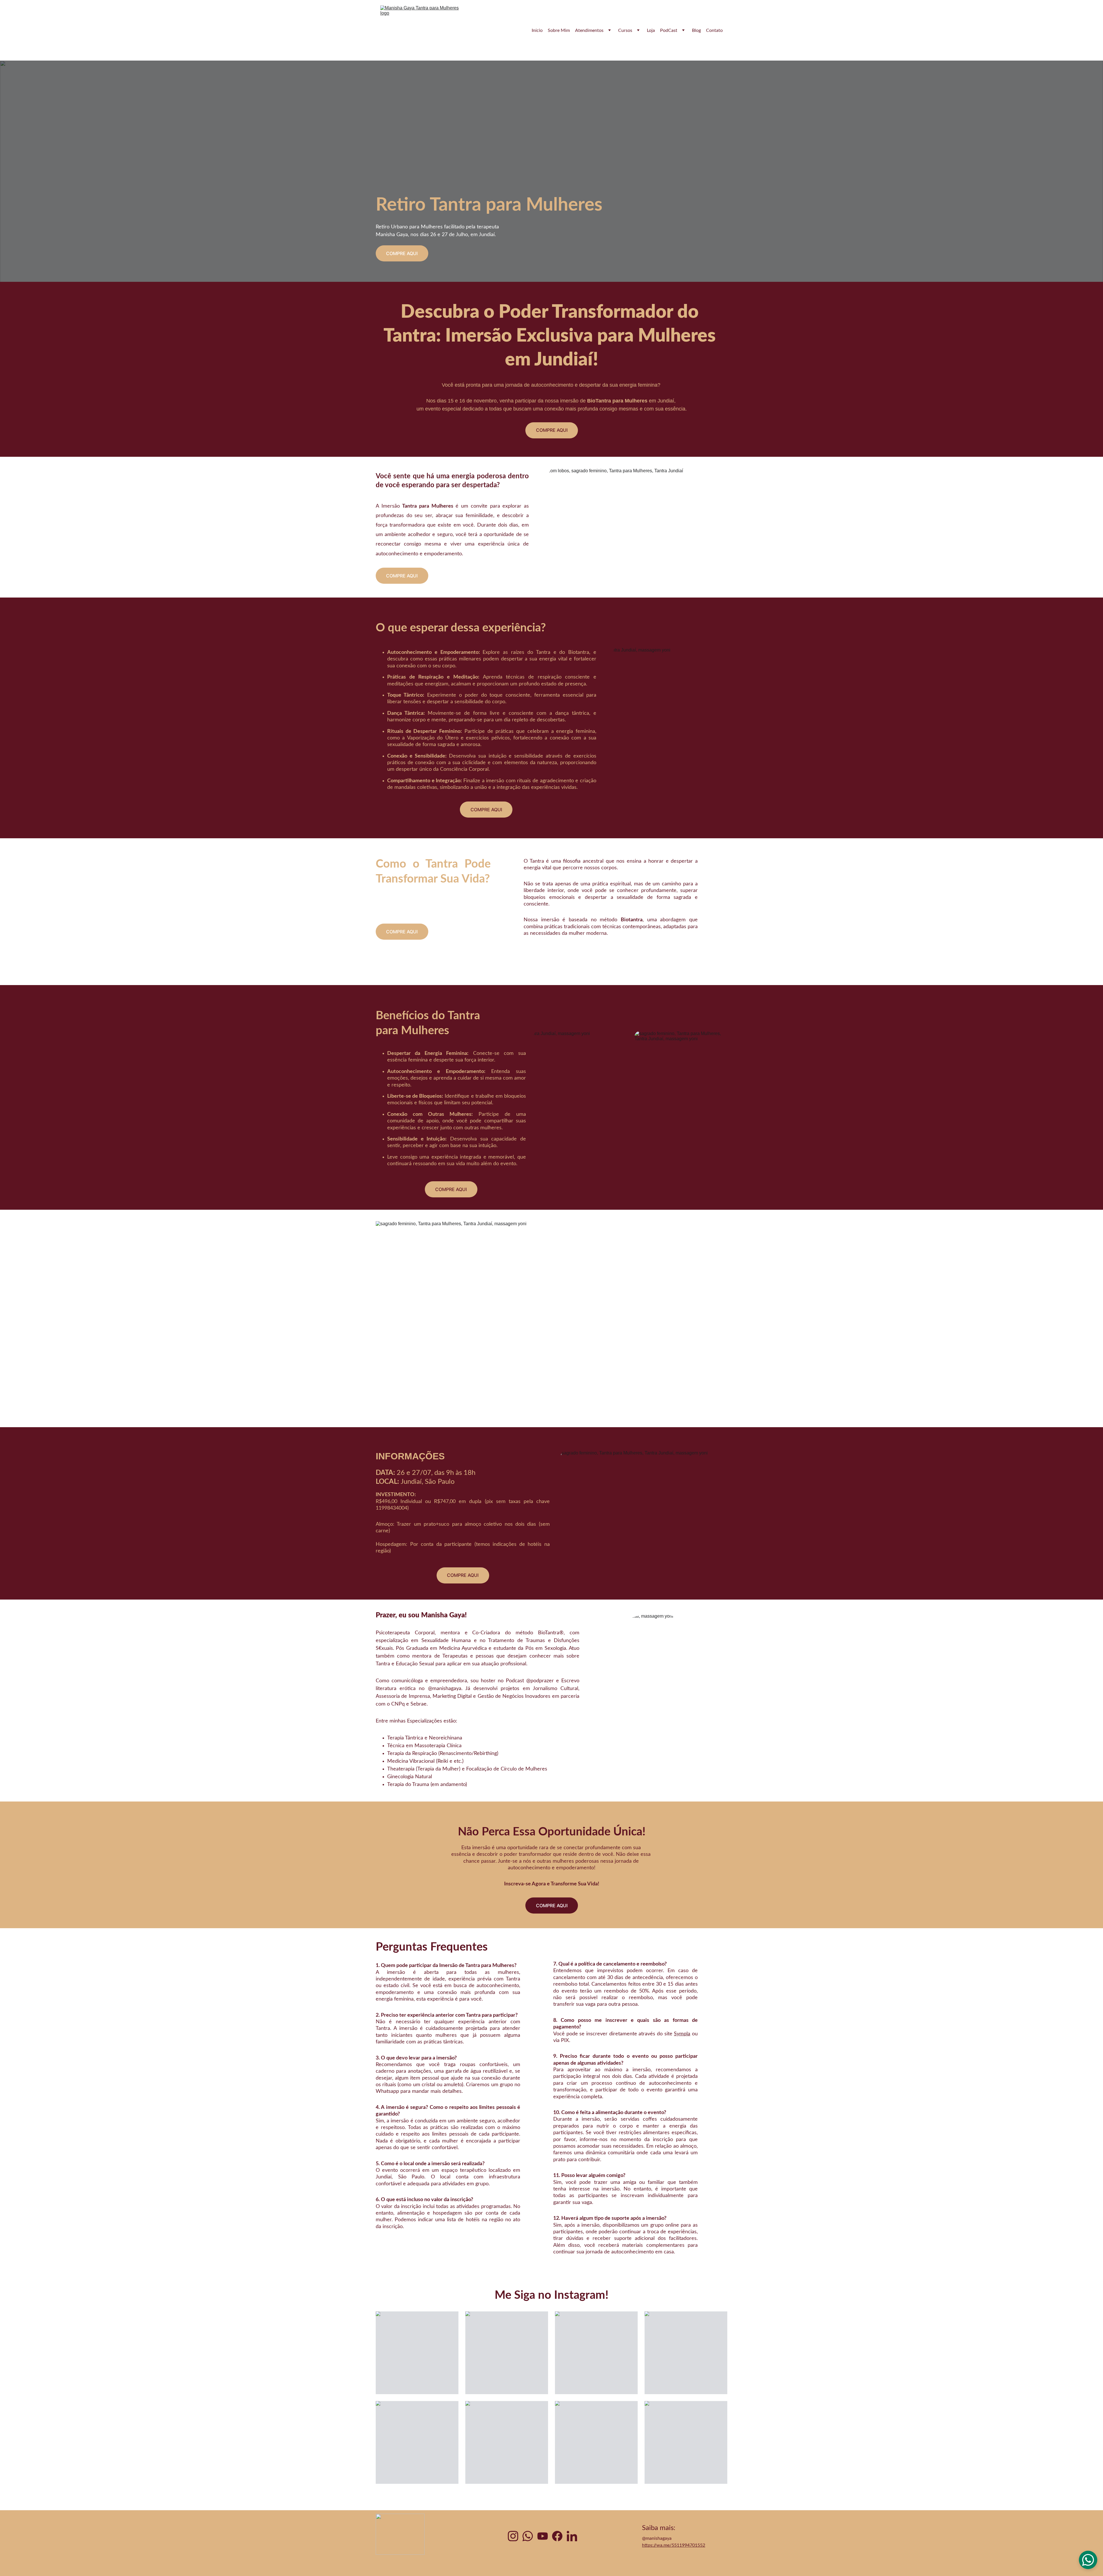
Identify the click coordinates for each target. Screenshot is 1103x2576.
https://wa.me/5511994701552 (674, 2545)
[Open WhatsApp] (1088, 2560)
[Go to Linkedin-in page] (572, 2536)
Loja (651, 30)
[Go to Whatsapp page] (528, 2536)
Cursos (625, 30)
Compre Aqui (402, 253)
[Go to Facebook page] (557, 2536)
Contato (714, 30)
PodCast (669, 30)
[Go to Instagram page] (513, 2536)
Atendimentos (589, 30)
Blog (696, 30)
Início (537, 30)
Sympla (682, 2034)
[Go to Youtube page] (543, 2536)
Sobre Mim (559, 30)
